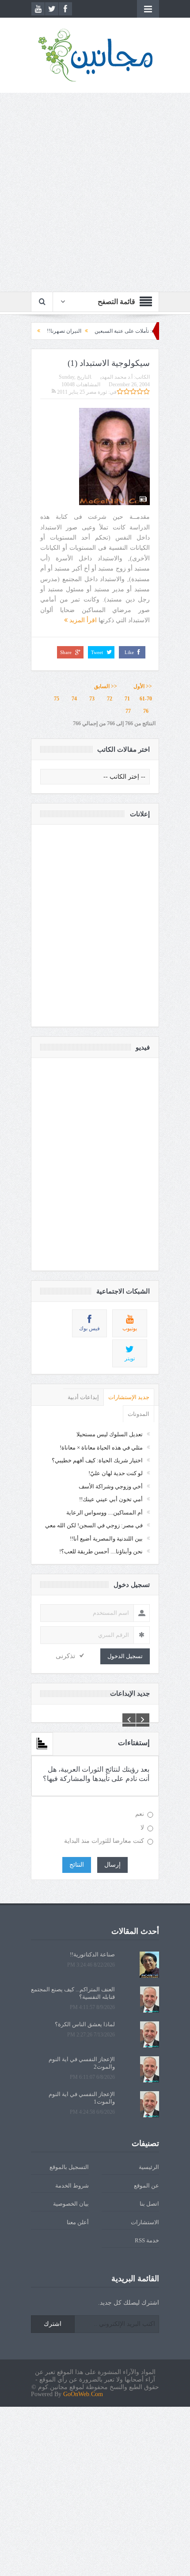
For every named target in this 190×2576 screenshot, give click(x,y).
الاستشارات (145, 2222)
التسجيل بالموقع (69, 2167)
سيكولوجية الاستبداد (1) (109, 363)
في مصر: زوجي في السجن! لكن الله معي (94, 1525)
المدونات (139, 1414)
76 (146, 711)
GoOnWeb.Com (83, 2394)
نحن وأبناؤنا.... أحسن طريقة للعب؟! (101, 1551)
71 (127, 699)
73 (92, 699)
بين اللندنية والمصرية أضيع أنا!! (106, 1539)
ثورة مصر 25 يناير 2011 (81, 392)
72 (110, 699)
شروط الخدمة (72, 2186)
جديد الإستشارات (129, 1397)
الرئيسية (149, 2167)
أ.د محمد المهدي (116, 377)
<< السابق (106, 686)
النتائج (77, 1865)
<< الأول (141, 686)
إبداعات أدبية (83, 1397)
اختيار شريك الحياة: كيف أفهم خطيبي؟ (97, 1460)
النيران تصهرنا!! (98, 331)
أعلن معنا (78, 2222)
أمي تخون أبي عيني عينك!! (111, 1499)
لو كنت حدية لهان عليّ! (116, 1473)
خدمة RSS (147, 2240)
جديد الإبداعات (130, 1693)
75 (57, 699)
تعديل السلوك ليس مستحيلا (110, 1434)
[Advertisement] (95, 192)
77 (128, 711)
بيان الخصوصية (71, 2204)
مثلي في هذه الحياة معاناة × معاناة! (101, 1448)
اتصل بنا (149, 2204)
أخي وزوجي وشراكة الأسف (111, 1486)
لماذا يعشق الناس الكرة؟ (85, 2024)
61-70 (146, 699)
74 (74, 699)
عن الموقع (146, 2186)
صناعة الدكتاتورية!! (92, 1954)
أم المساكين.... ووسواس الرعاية (104, 1512)
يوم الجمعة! (55, 331)
